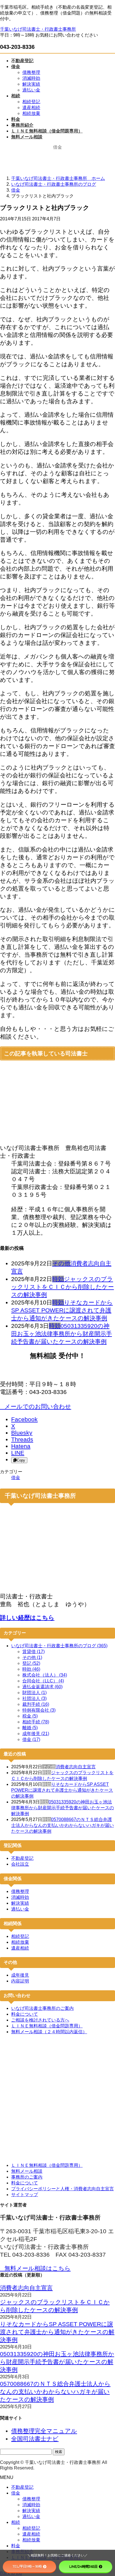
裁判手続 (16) (36, 1704)
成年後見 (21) (36, 1734)
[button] (57, 1407)
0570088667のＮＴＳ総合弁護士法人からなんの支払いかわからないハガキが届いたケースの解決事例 (63, 1825)
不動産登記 (22, 1858)
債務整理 (31, 72)
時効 (58, 1279)
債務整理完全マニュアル (44, 2431)
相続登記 (31, 102)
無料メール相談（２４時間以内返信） (49, 2032)
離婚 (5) (30, 1728)
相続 (16, 2522)
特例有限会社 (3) (39, 1710)
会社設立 (20, 1864)
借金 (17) (31, 1739)
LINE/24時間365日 (83, 2566)
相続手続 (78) (36, 1722)
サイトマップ (25, 2195)
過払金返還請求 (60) (42, 1687)
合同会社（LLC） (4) (43, 1681)
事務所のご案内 (27, 2177)
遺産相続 (31, 108)
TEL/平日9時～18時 (27, 2566)
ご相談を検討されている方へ (40, 2020)
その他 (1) (32, 1657)
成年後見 (20, 1975)
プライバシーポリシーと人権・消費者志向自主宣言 (63, 2189)
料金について (25, 2014)
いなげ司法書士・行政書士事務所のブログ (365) (59, 1646)
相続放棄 (31, 113)
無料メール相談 (27, 2171)
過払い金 (31, 90)
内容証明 (20, 1981)
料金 (16, 2546)
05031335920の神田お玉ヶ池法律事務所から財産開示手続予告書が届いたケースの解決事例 (62, 1334)
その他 (61, 1263)
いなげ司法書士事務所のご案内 (42, 2008)
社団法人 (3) (34, 1698)
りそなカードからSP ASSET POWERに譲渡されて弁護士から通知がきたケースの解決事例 (62, 1310)
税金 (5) (30, 1716)
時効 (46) (31, 1669)
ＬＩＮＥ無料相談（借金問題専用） (47, 2026)
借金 (16, 1478)
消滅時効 (31, 78)
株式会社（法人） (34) (45, 1675)
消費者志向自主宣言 (76, 1767)
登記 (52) (31, 1663)
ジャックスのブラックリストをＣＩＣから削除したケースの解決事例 (63, 1287)
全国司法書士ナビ (35, 2439)
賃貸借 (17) (33, 1652)
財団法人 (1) (34, 1693)
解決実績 (31, 84)
